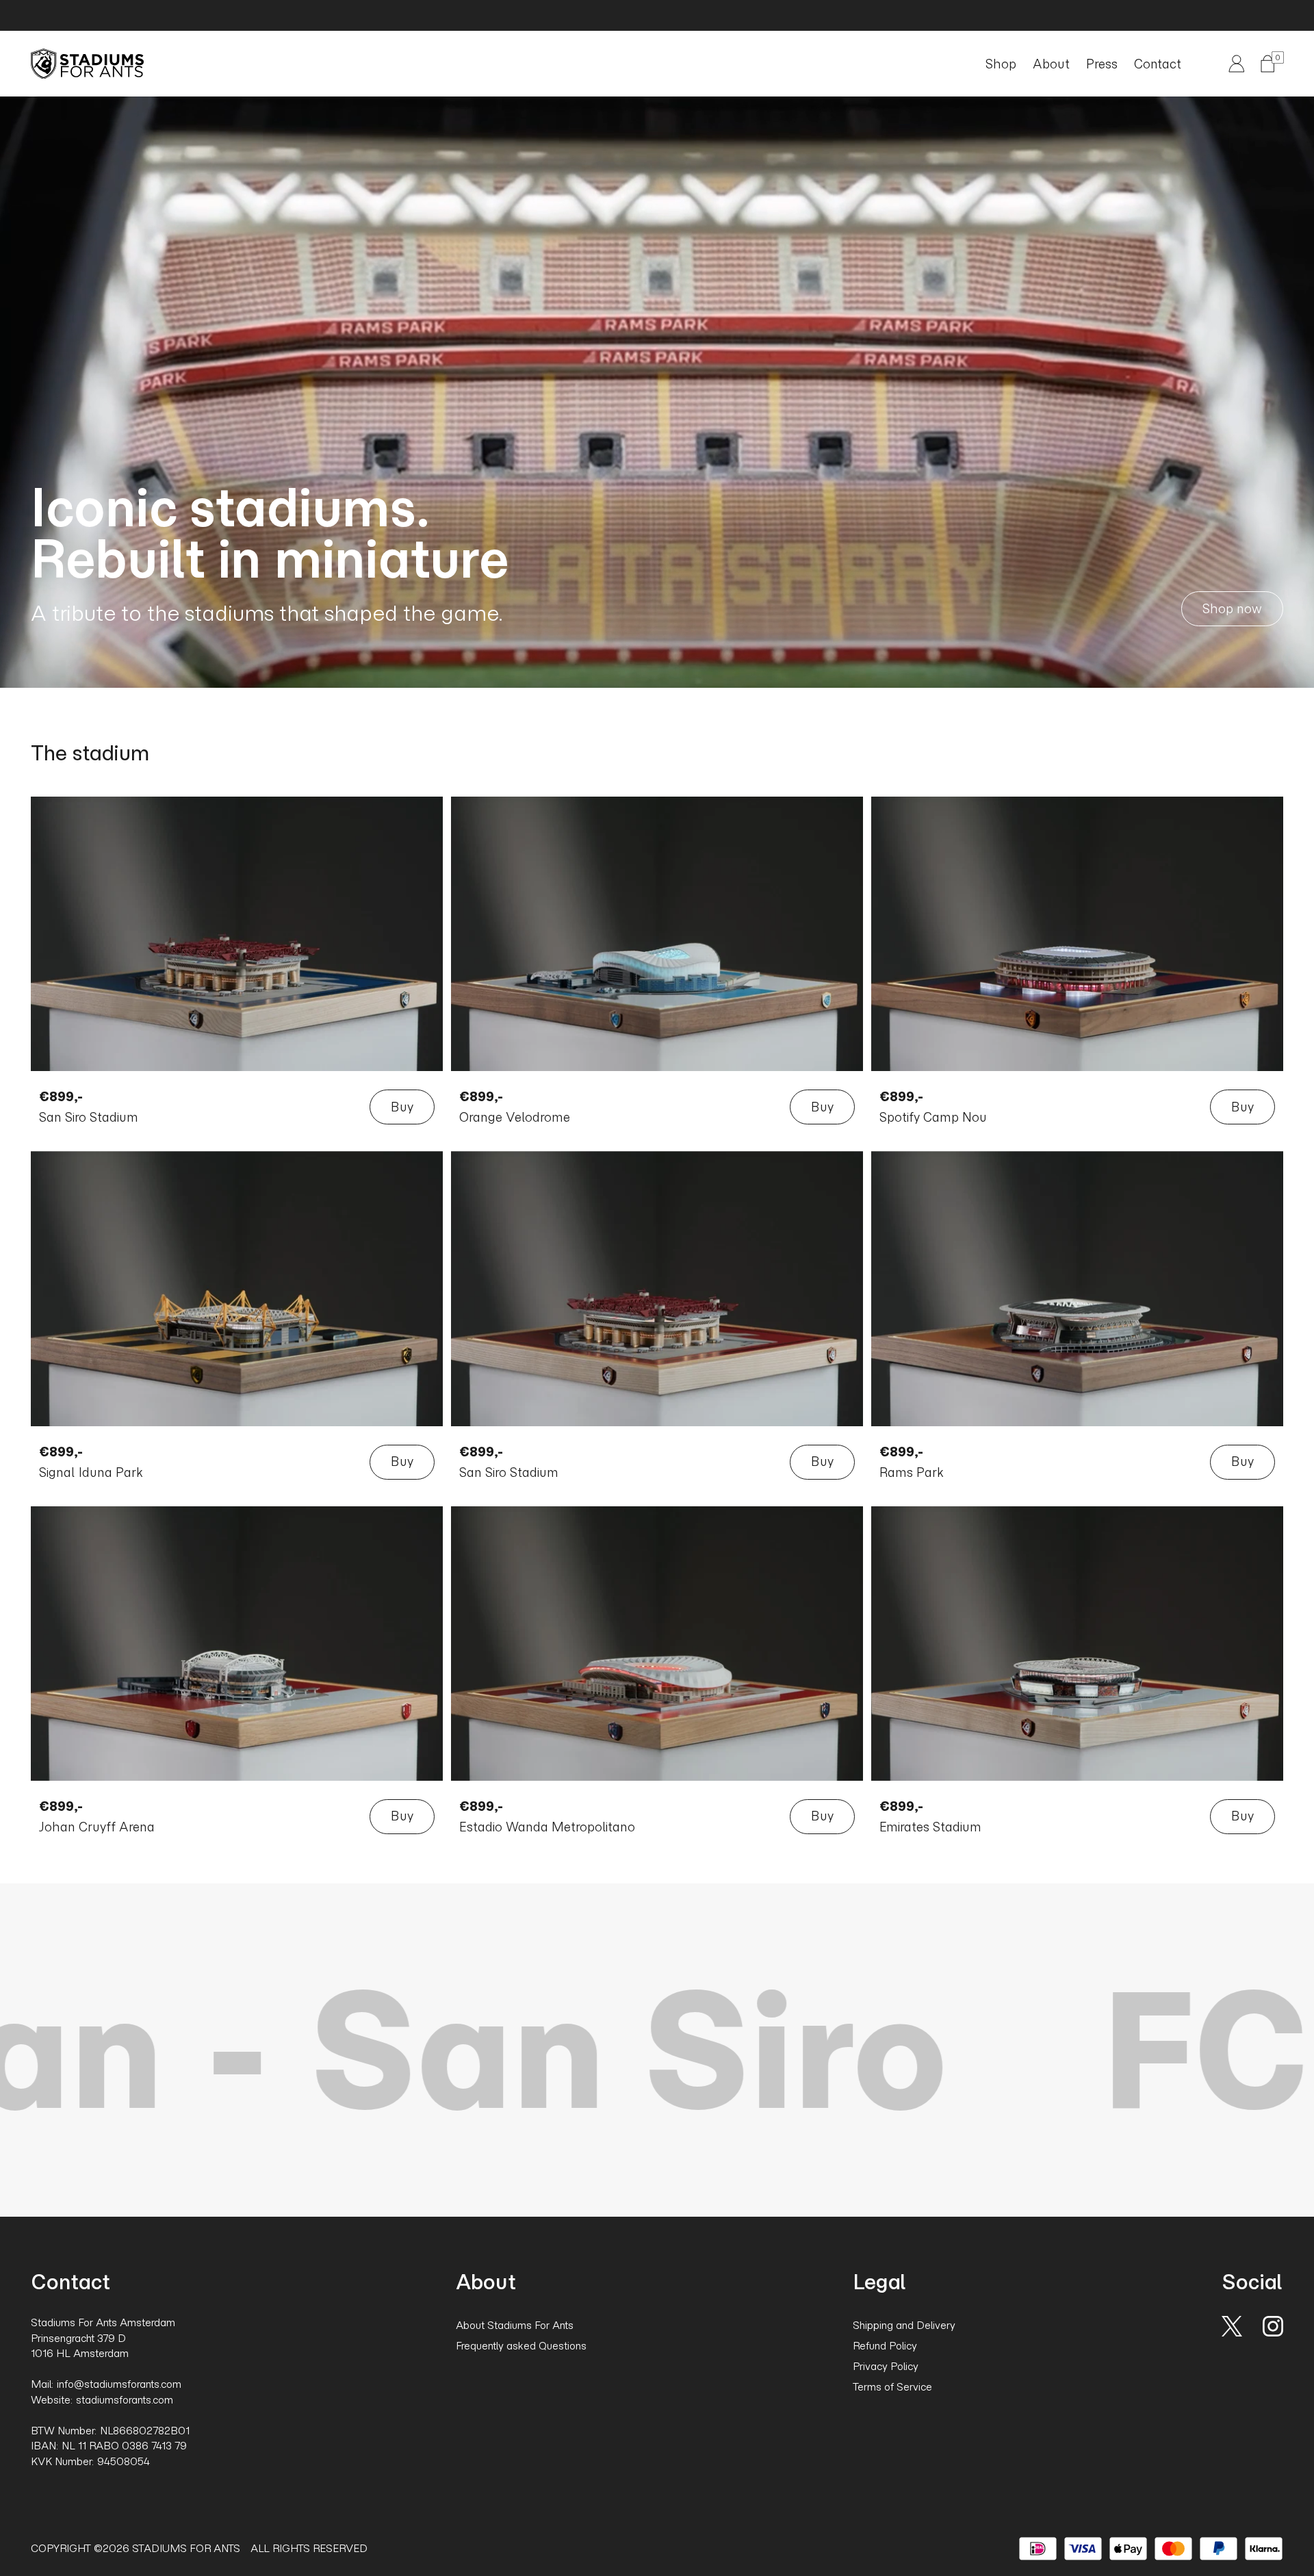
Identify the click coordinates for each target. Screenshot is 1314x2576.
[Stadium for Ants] (87, 64)
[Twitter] (1232, 2324)
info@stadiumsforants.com (119, 2384)
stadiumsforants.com (125, 2400)
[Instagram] (1273, 2324)
